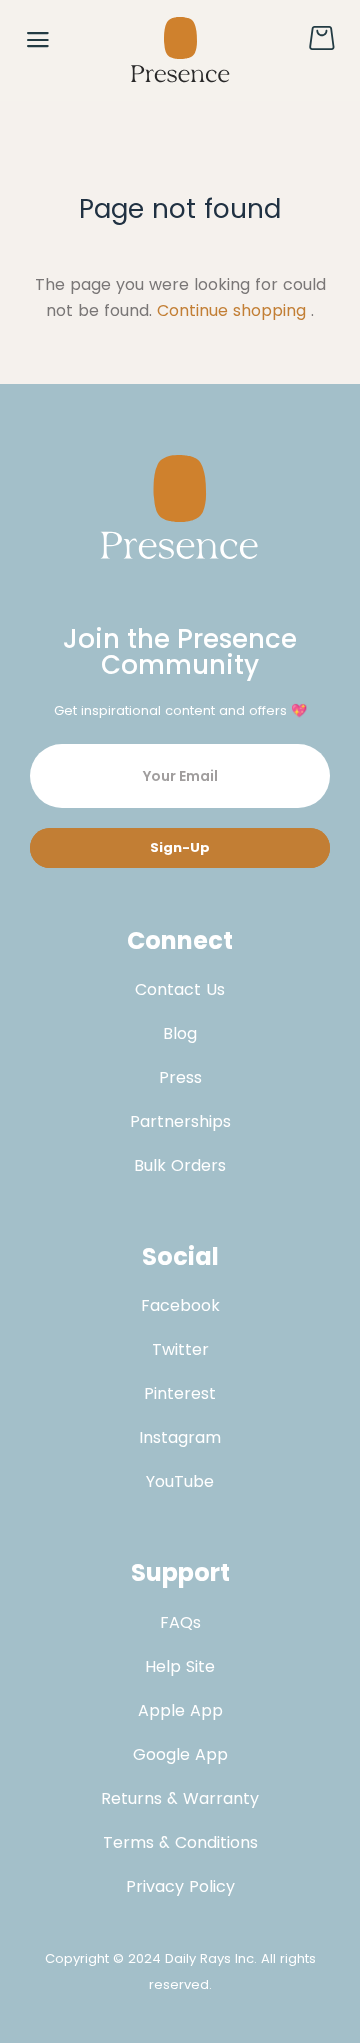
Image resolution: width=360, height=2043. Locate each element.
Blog (180, 1033)
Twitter (180, 1349)
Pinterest (180, 1393)
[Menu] (38, 40)
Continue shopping (231, 310)
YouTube (180, 1481)
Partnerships (180, 1121)
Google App (180, 1754)
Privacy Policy (180, 1886)
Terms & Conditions (180, 1842)
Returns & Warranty (180, 1798)
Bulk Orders (180, 1165)
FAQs (180, 1622)
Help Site (180, 1666)
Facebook (180, 1305)
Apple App (180, 1710)
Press (180, 1077)
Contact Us (180, 989)
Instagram (180, 1437)
